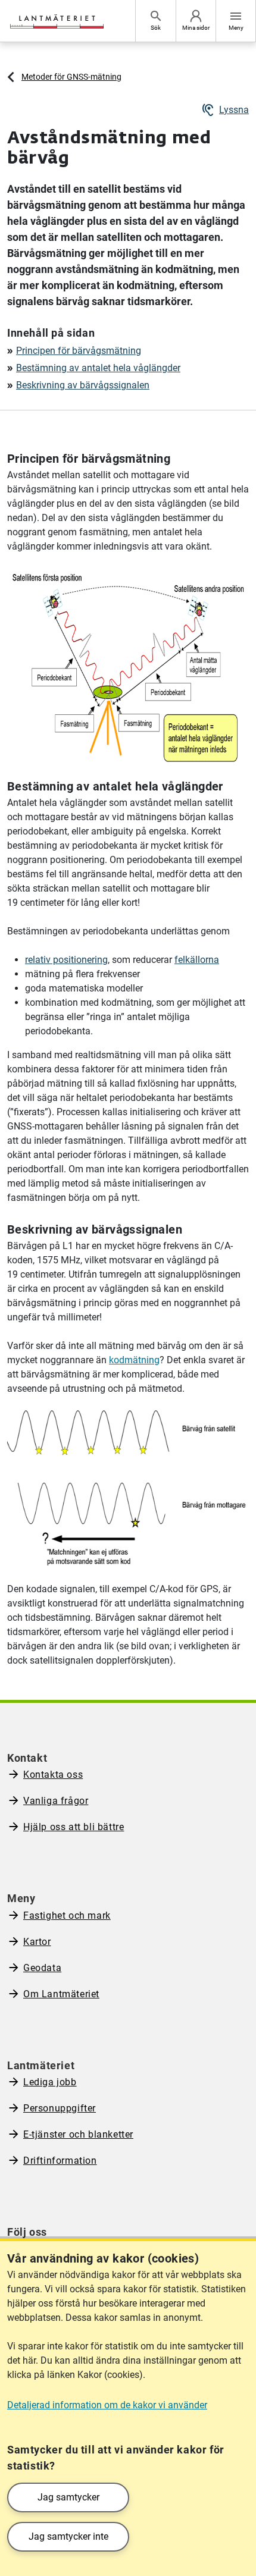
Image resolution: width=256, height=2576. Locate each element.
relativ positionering (66, 960)
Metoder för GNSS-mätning (71, 77)
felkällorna (197, 960)
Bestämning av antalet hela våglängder (98, 368)
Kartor (37, 1942)
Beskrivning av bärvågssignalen (83, 385)
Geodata (42, 1968)
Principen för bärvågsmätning (79, 351)
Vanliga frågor (56, 1801)
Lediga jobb (50, 2082)
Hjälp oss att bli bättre (74, 1827)
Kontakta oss (53, 1775)
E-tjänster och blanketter (78, 2134)
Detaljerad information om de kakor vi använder (107, 2405)
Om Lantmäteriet (61, 1994)
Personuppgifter (60, 2108)
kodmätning (134, 1360)
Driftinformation (60, 2161)
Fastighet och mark (67, 1915)
